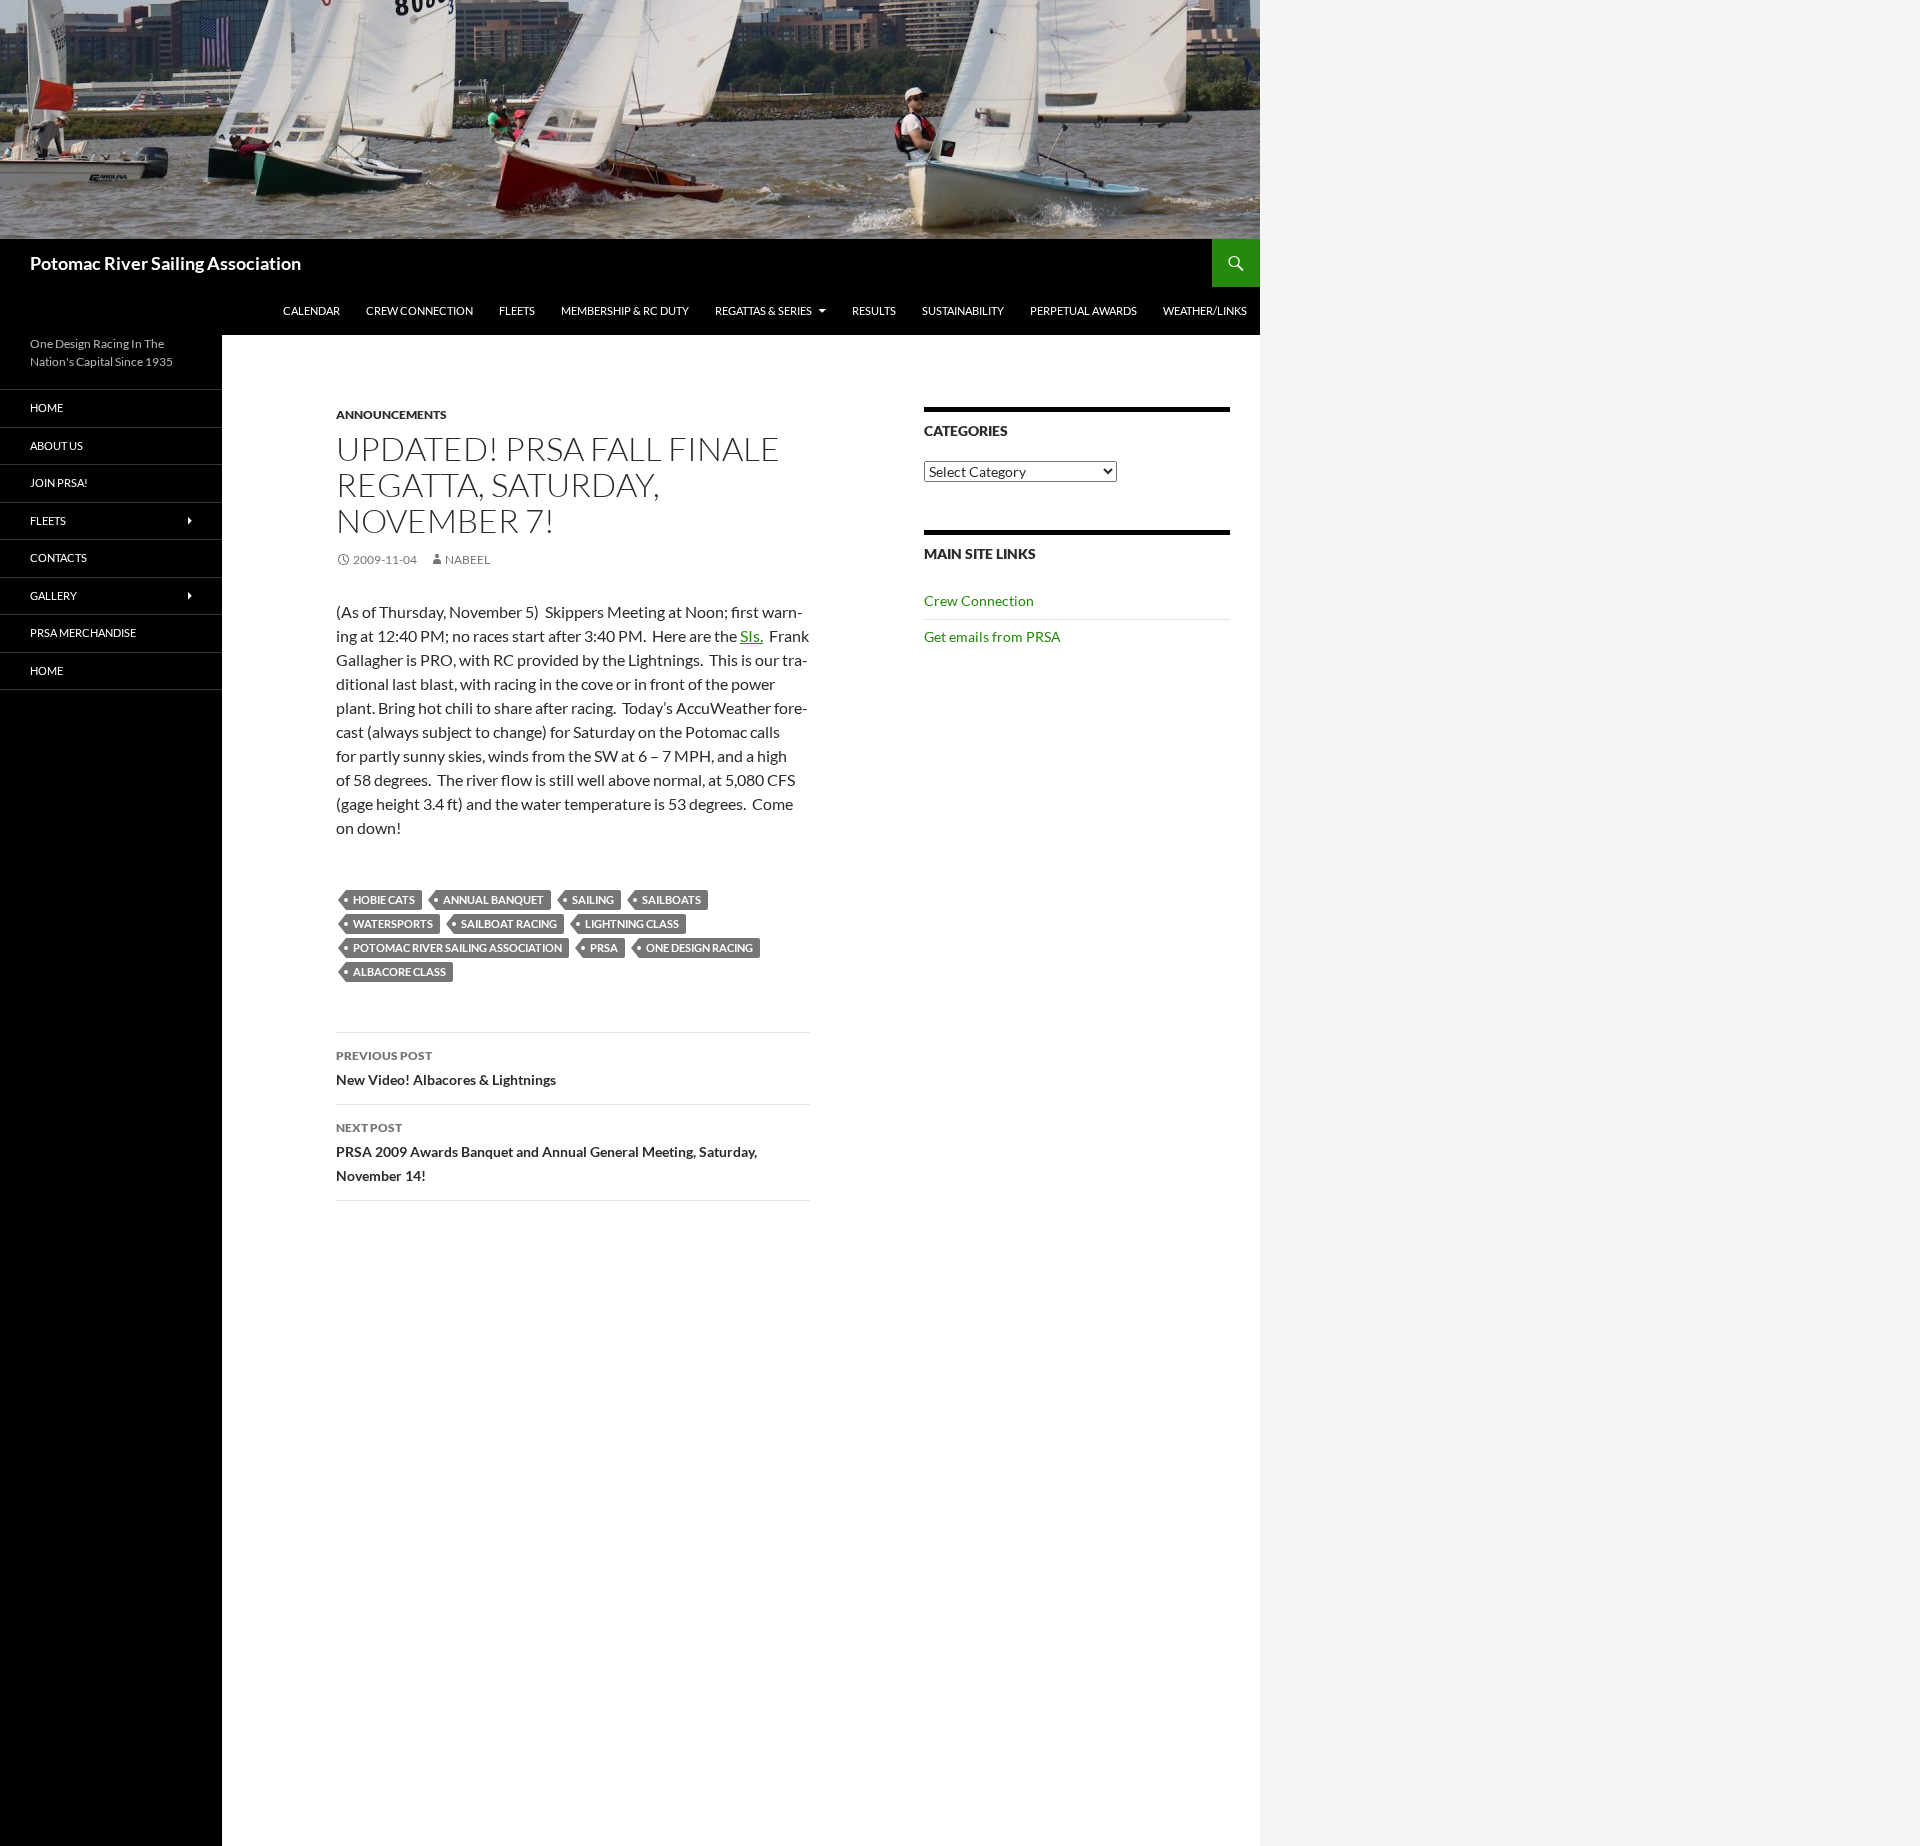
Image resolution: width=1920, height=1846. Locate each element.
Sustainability (963, 310)
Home (46, 407)
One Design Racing (699, 947)
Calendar (311, 310)
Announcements (391, 414)
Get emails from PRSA (992, 636)
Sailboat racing (509, 923)
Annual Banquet (493, 899)
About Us (56, 445)
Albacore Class (399, 971)
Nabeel (467, 559)
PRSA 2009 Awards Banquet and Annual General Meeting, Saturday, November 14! (546, 1152)
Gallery (53, 595)
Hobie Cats (384, 899)
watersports (393, 923)
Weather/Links (1205, 310)
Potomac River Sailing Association (165, 263)
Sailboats (671, 899)
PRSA (604, 947)
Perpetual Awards (1083, 310)
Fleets (517, 310)
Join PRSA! (59, 482)
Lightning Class (632, 923)
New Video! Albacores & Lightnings (446, 1068)
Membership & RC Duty (625, 310)
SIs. (751, 635)
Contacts (58, 557)
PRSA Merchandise (83, 632)
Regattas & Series (763, 310)
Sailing (593, 899)
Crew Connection (419, 310)
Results (874, 310)
